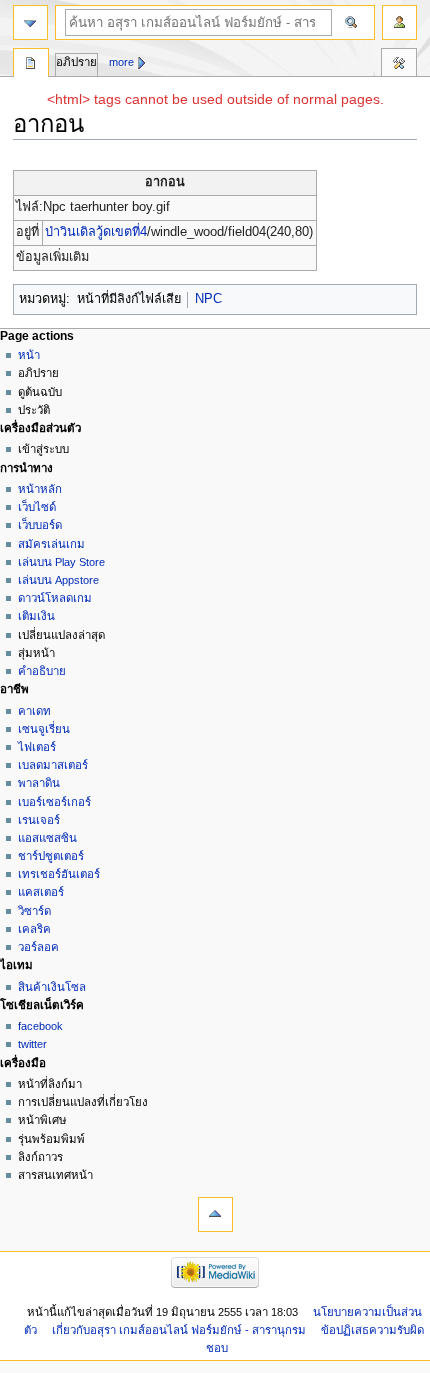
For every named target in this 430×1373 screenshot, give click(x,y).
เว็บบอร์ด (40, 525)
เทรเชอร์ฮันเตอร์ (59, 874)
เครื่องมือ (399, 65)
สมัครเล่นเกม (51, 544)
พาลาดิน (39, 783)
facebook (40, 1026)
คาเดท (34, 711)
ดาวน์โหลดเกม (55, 598)
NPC (208, 299)
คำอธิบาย (42, 671)
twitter (32, 1044)
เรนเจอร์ (39, 820)
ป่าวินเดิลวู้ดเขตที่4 (96, 232)
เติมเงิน (36, 616)
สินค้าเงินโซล (52, 987)
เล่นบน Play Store (61, 562)
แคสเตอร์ (41, 892)
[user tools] (399, 22)
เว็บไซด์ (37, 507)
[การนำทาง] (30, 22)
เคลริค (34, 929)
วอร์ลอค (38, 947)
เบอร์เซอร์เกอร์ (54, 802)
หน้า (29, 355)
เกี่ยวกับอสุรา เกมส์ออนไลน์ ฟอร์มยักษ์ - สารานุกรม (179, 1330)
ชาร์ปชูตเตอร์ (51, 856)
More (121, 62)
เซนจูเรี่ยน (44, 729)
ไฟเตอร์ (37, 747)
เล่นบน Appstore (58, 580)
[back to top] (215, 1214)
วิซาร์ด (34, 911)
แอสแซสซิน (47, 838)
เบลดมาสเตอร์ (53, 765)
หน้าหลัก (40, 489)
